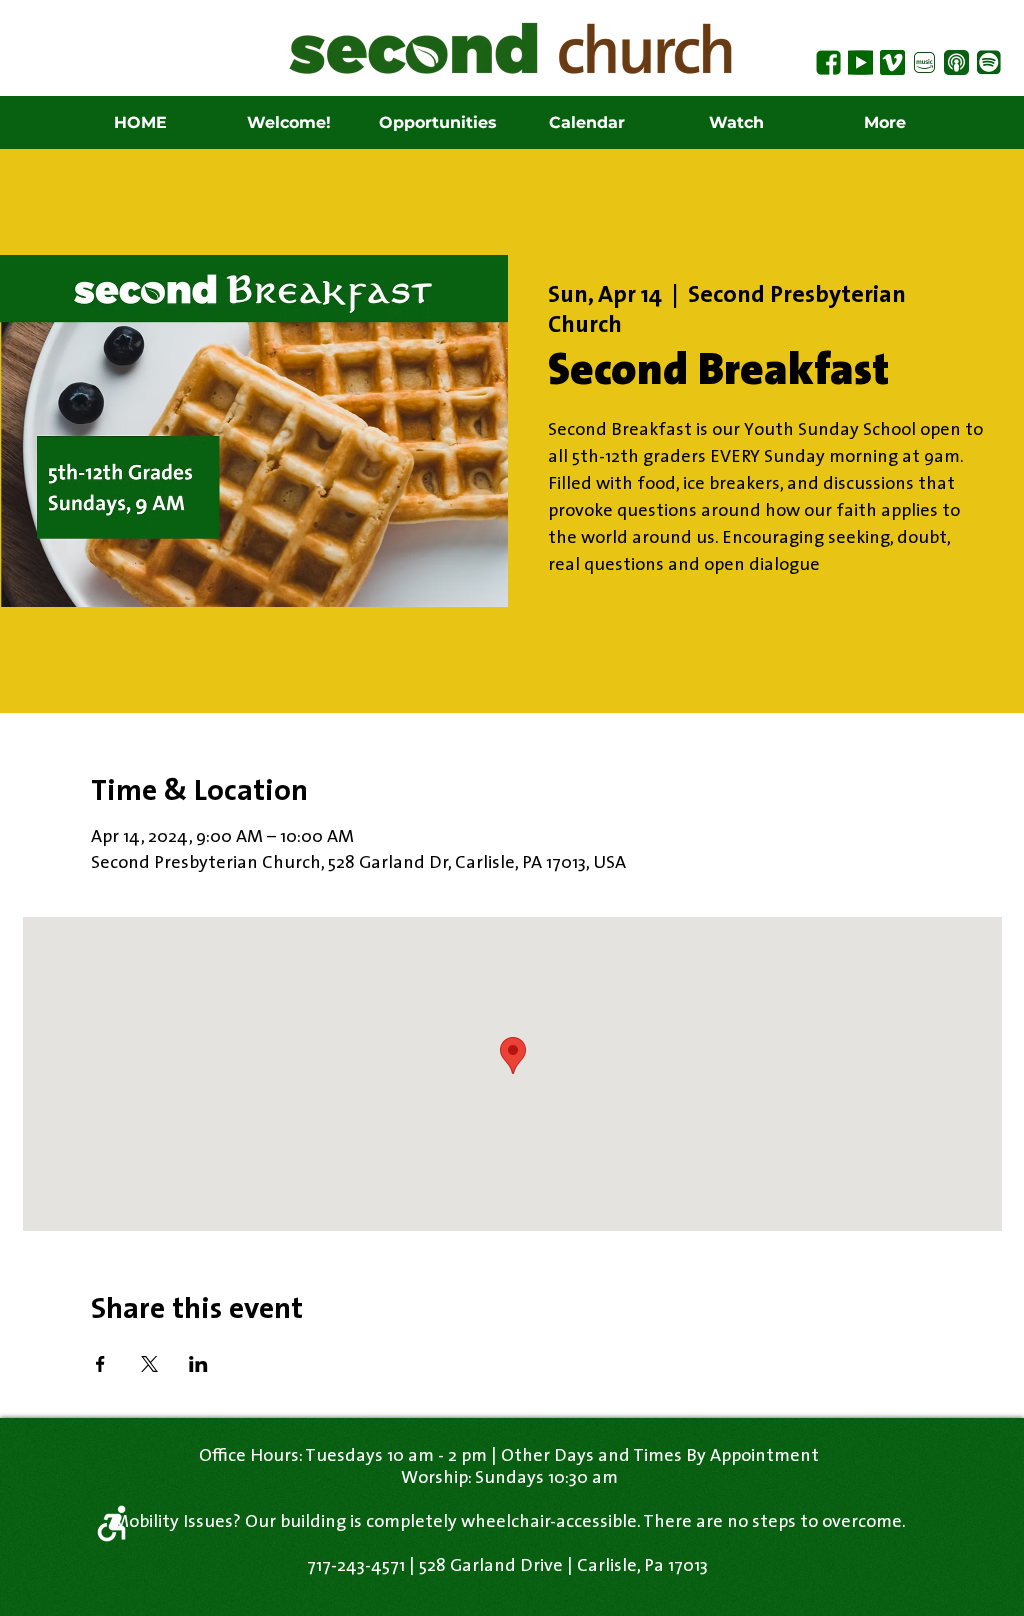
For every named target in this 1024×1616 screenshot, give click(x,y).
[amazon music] (924, 62)
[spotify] (988, 62)
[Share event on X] (149, 1364)
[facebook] (828, 62)
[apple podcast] (956, 62)
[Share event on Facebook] (100, 1364)
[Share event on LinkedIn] (198, 1364)
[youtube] (860, 62)
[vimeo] (892, 62)
